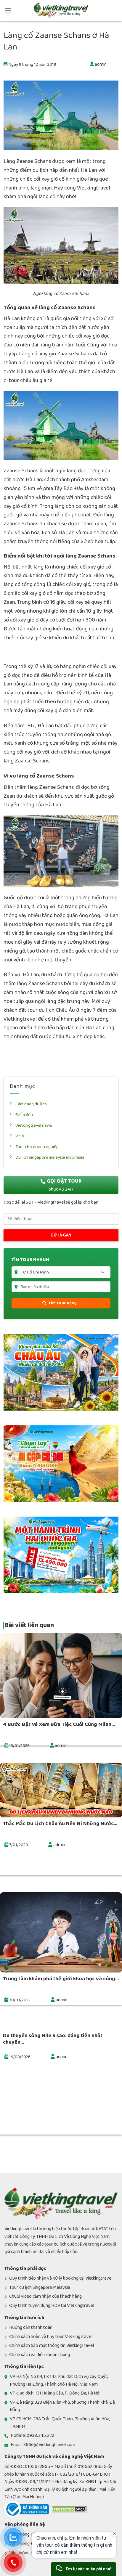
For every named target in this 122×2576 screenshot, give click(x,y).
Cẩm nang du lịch (31, 1104)
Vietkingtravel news (34, 1125)
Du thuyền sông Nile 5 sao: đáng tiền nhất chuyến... (53, 2039)
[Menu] (8, 10)
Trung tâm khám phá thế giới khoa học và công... (61, 1979)
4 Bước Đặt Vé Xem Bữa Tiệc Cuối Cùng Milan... (59, 1724)
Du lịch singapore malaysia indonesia (50, 1157)
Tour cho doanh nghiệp (37, 1147)
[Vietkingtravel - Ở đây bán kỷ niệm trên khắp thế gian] (61, 10)
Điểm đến (24, 1115)
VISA (20, 1136)
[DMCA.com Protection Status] (70, 2509)
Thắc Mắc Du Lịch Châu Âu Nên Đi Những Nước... (60, 1824)
